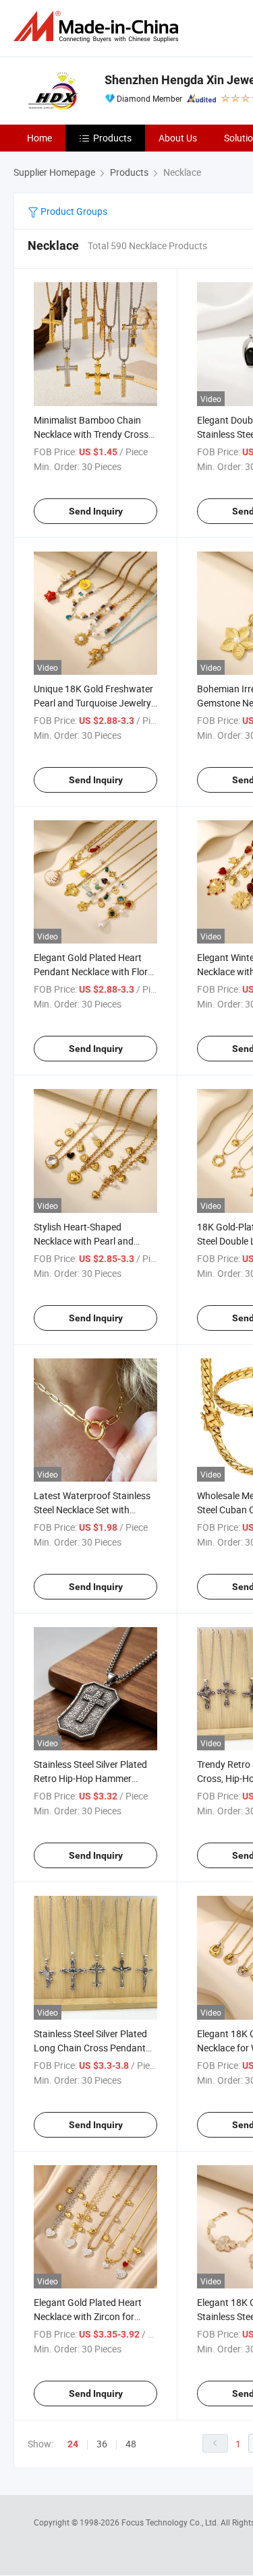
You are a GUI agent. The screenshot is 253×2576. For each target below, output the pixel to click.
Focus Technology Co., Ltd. (171, 2522)
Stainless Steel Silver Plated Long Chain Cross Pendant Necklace (90, 2048)
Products (112, 138)
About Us (178, 138)
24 (73, 2444)
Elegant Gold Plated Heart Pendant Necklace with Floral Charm (94, 971)
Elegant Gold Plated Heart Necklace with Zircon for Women (88, 2316)
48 (131, 2444)
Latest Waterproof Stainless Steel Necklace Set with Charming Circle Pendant (92, 1510)
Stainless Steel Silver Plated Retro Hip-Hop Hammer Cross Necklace (90, 1778)
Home (39, 138)
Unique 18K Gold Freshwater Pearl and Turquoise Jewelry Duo (93, 703)
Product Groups (73, 211)
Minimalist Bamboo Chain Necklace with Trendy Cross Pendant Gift (91, 434)
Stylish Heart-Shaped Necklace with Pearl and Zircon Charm (84, 1241)
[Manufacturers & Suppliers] (99, 27)
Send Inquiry (96, 511)
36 (102, 2444)
